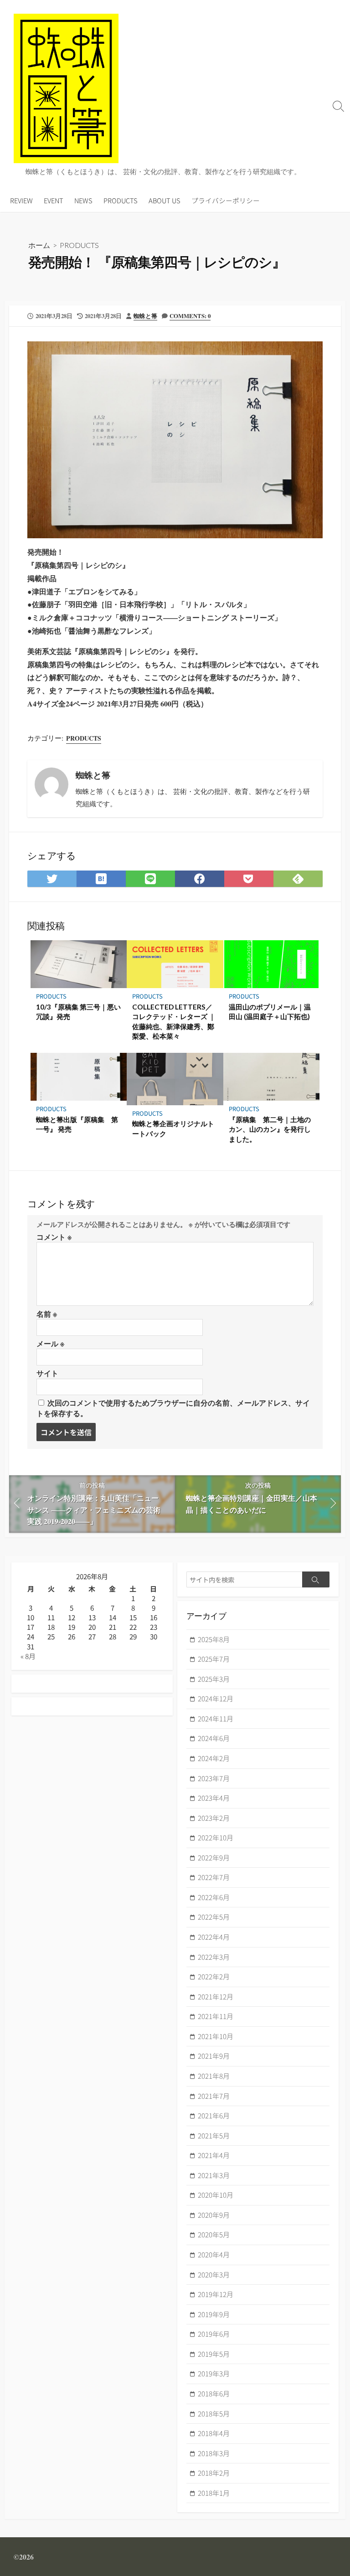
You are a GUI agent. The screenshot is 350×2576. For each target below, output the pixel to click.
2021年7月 (214, 2096)
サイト (47, 1373)
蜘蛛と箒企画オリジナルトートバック (173, 1128)
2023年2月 (214, 1818)
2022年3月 (214, 1957)
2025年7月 (214, 1659)
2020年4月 (214, 2254)
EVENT (54, 200)
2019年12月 (216, 2294)
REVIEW (21, 200)
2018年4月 (214, 2433)
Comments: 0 (190, 316)
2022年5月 (214, 1917)
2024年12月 (216, 1698)
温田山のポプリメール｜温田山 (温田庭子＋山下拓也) (270, 1012)
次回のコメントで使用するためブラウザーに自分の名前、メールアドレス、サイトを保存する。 (173, 1408)
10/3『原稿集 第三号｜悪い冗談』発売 (78, 1012)
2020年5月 (214, 2234)
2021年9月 (214, 2056)
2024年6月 (214, 1738)
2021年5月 (214, 2136)
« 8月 (28, 1656)
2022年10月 (216, 1837)
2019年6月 (214, 2334)
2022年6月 (214, 1897)
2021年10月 (216, 2036)
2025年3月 (214, 1679)
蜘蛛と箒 (145, 316)
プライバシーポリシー (226, 200)
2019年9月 (214, 2314)
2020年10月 (216, 2195)
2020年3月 (214, 2275)
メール (50, 1343)
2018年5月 (214, 2414)
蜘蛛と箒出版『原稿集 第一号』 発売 (77, 1124)
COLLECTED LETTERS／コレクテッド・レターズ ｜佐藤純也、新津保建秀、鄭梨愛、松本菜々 (174, 1022)
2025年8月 (214, 1639)
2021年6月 (214, 2115)
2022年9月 (214, 1857)
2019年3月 (214, 2373)
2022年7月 (214, 1877)
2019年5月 (214, 2354)
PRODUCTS (121, 200)
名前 (47, 1314)
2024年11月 (216, 1718)
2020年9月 (214, 2215)
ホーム (39, 245)
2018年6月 (214, 2393)
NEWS (83, 200)
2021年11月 (216, 2016)
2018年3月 (214, 2453)
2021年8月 (214, 2076)
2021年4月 (214, 2155)
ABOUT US (165, 200)
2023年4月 (214, 1798)
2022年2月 (214, 1976)
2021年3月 (214, 2175)
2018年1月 (214, 2493)
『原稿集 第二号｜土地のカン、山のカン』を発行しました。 (270, 1129)
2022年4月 (214, 1937)
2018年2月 (214, 2473)
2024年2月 (214, 1758)
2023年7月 (214, 1778)
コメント (54, 1237)
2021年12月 (216, 1996)
